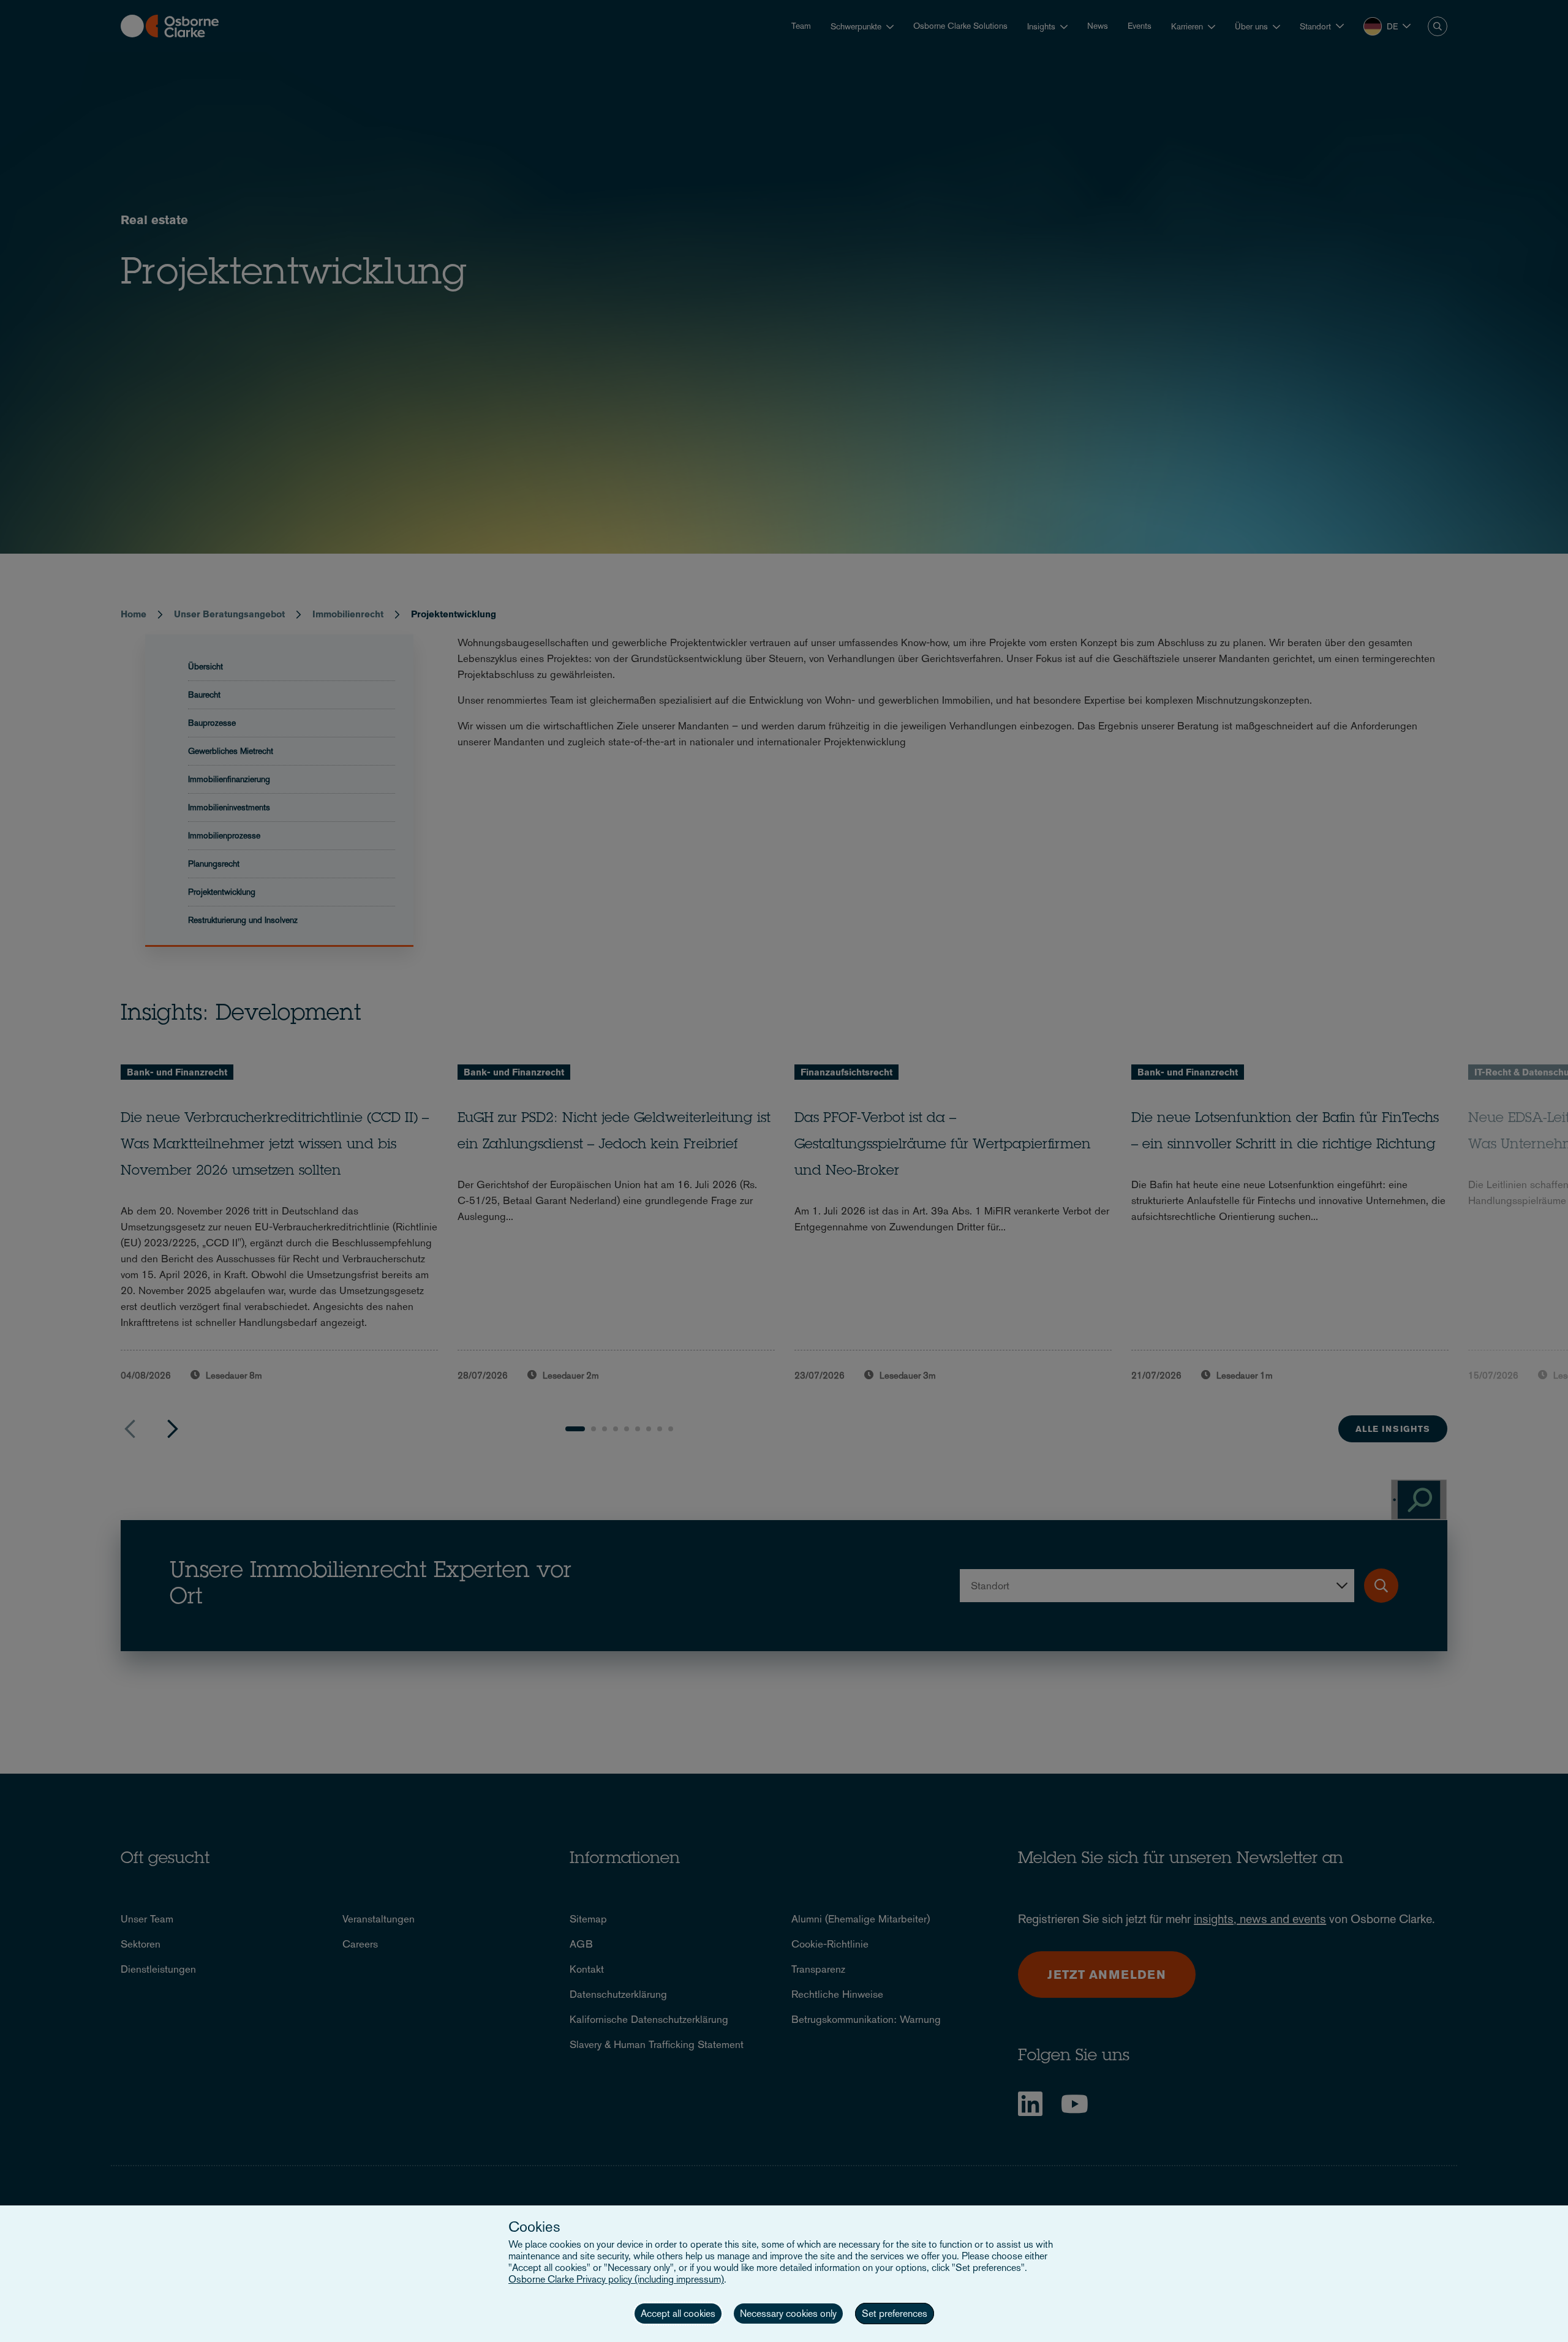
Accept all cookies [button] (678, 2314)
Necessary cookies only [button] (788, 2314)
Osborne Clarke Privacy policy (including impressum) (616, 2279)
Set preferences (895, 2314)
